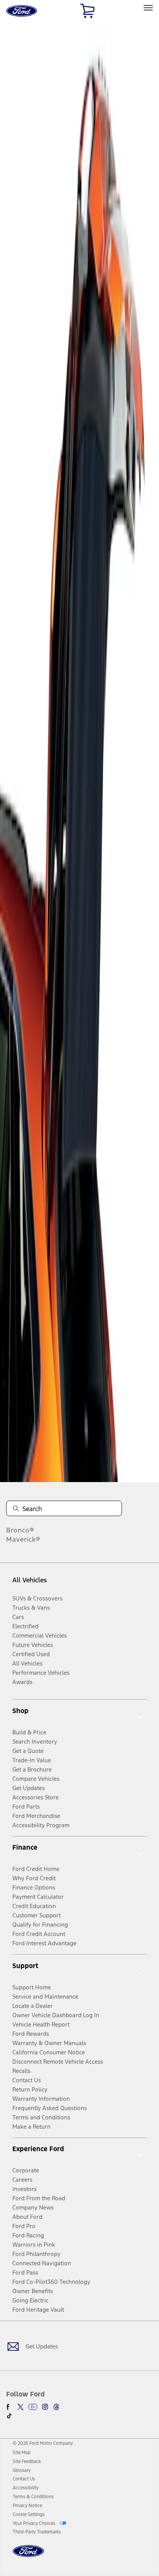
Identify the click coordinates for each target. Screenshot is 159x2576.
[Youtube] (33, 2407)
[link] (22, 2453)
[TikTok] (9, 2416)
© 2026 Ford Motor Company (43, 2443)
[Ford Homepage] (28, 2556)
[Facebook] (9, 2407)
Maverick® (23, 1539)
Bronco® (20, 1530)
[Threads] (56, 2407)
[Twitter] (20, 2407)
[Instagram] (45, 2407)
